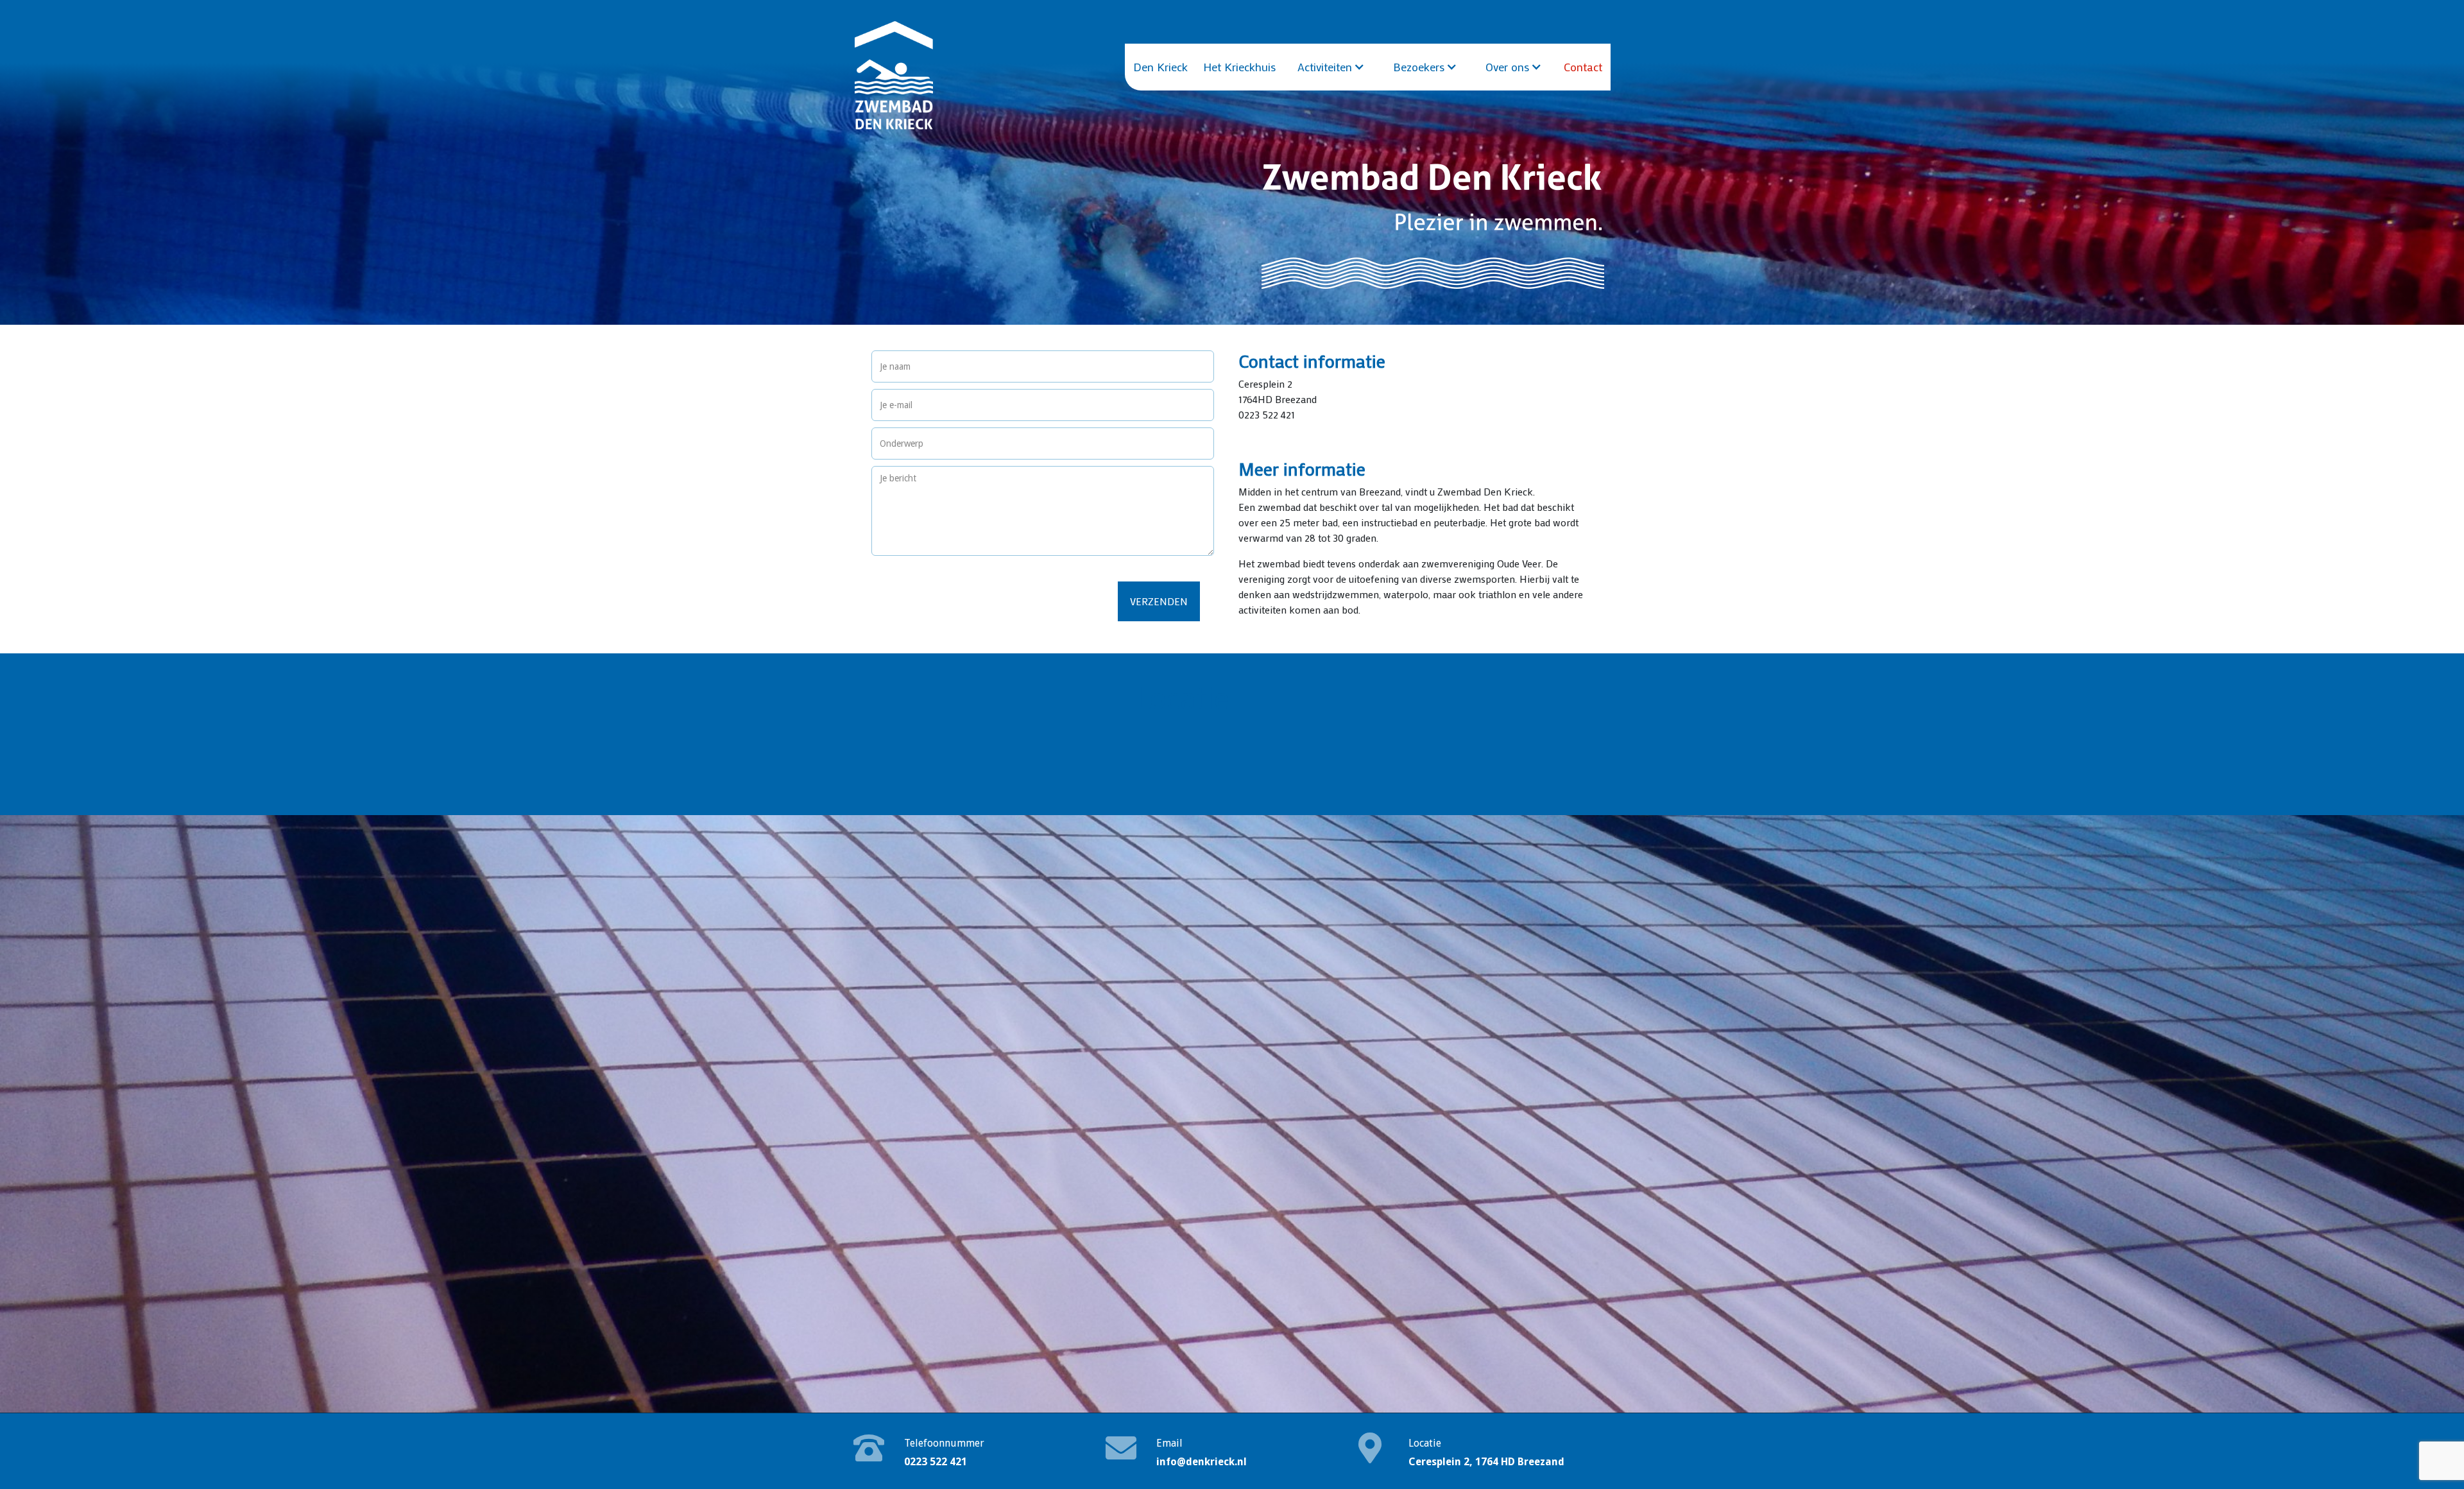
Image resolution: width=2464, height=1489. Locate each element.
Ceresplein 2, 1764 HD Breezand (1486, 1462)
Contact (1583, 67)
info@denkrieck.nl (1202, 1462)
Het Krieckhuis (1239, 67)
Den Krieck (1160, 67)
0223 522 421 (936, 1462)
